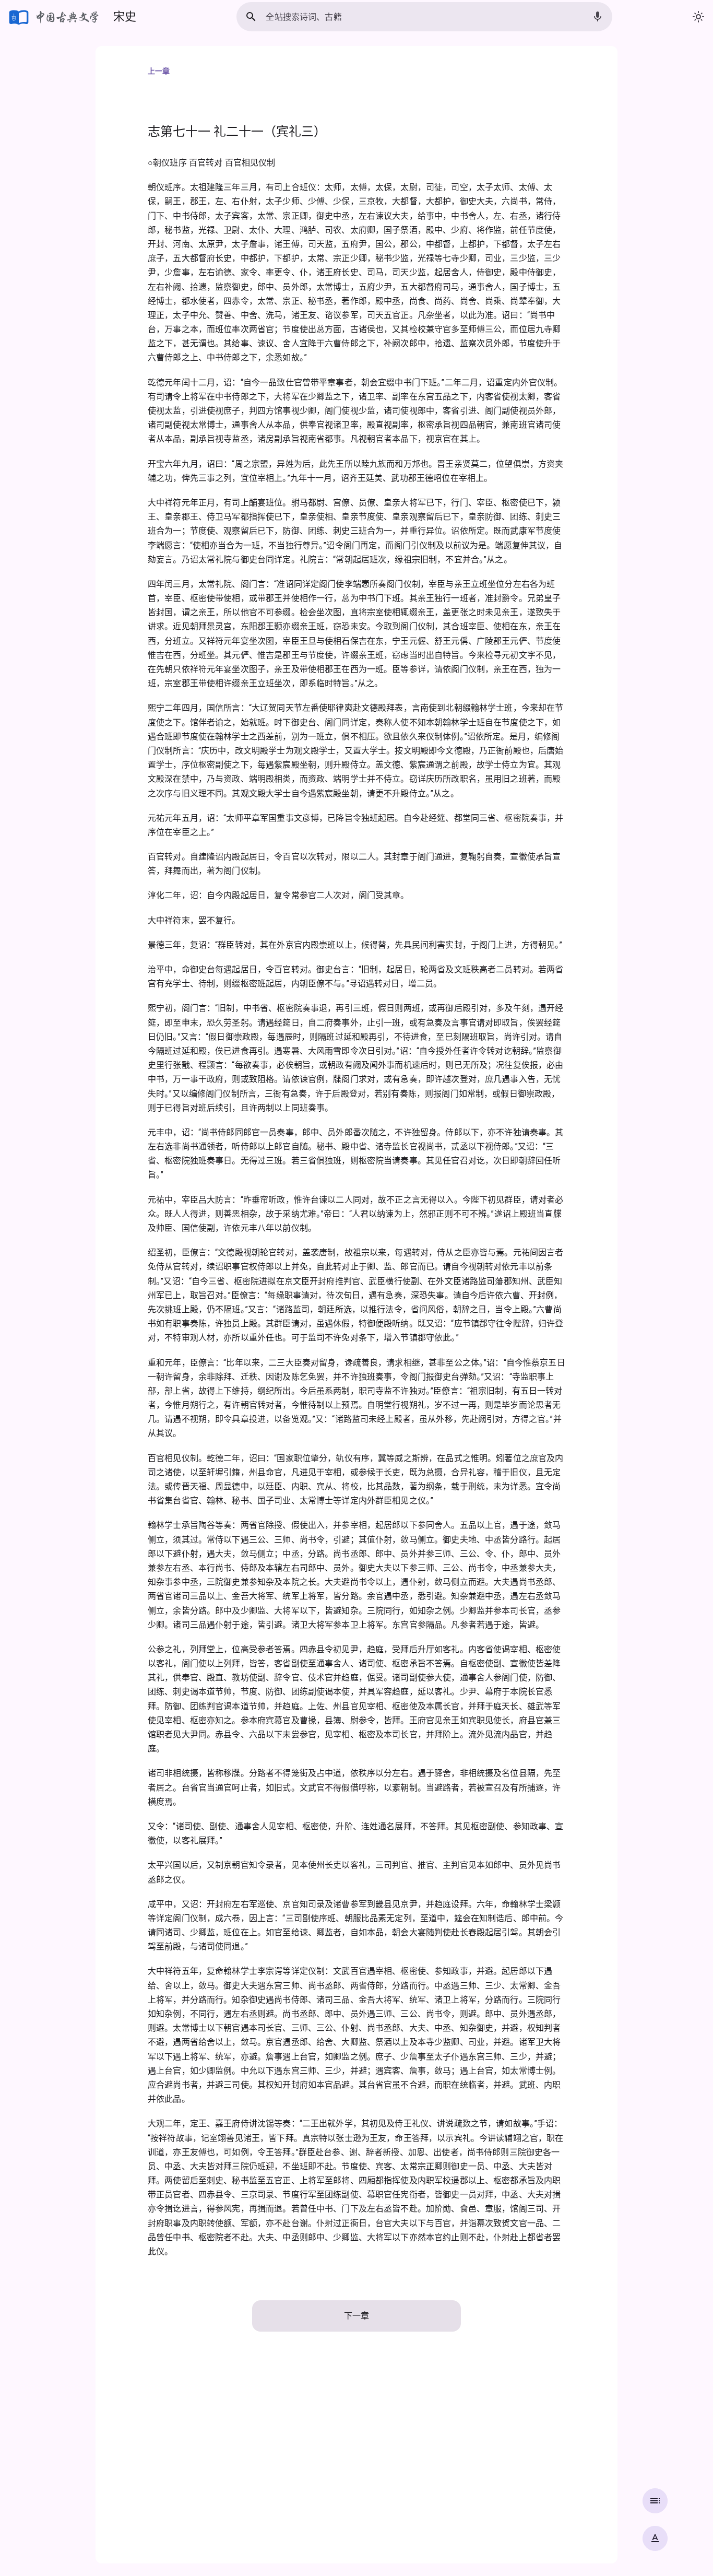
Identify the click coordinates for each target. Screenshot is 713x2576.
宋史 (125, 16)
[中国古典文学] (55, 17)
